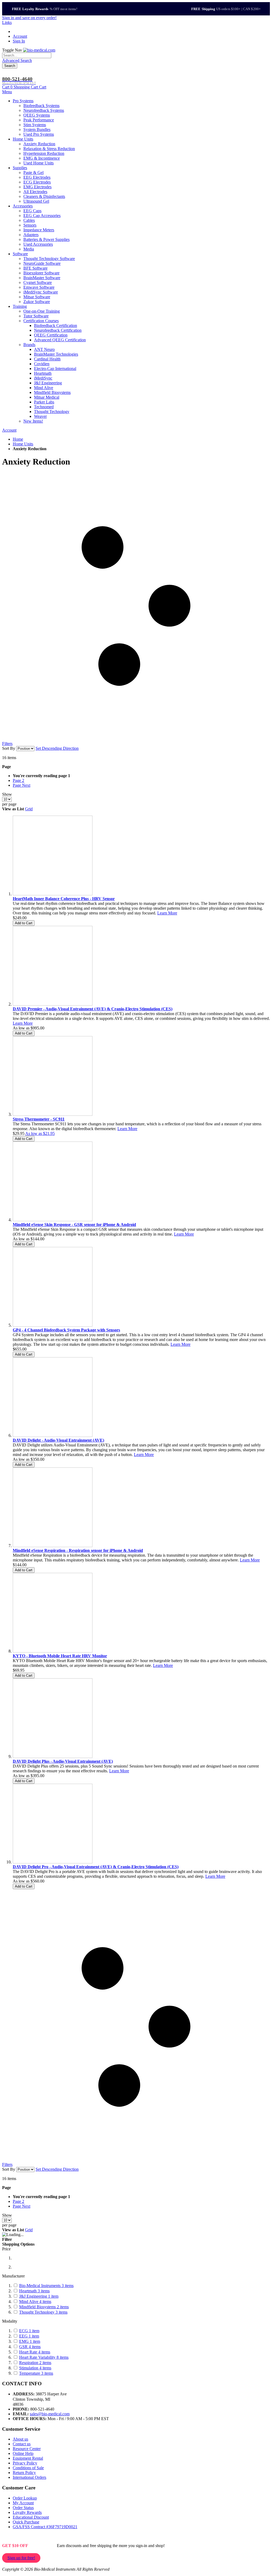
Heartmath (34, 2291)
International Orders (29, 2477)
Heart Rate (35, 2352)
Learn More (167, 913)
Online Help (23, 2453)
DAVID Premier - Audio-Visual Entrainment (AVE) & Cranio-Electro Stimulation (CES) (93, 1009)
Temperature (36, 2373)
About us (20, 2439)
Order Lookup (25, 2498)
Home (18, 439)
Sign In (19, 41)
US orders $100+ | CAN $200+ (226, 9)
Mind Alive (35, 2302)
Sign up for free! (21, 2558)
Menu (7, 92)
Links (7, 22)
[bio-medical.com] (39, 50)
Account (20, 36)
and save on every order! (29, 18)
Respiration (35, 2363)
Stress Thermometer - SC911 (39, 1119)
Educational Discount (31, 2517)
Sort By (9, 748)
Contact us (22, 2444)
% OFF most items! (45, 9)
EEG (29, 2336)
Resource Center (27, 2449)
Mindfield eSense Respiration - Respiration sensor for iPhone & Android (78, 1550)
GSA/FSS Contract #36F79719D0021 (45, 2527)
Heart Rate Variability (44, 2357)
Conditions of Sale (28, 2468)
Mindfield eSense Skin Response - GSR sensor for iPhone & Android (74, 1225)
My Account (23, 2503)
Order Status (23, 2508)
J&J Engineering (39, 2296)
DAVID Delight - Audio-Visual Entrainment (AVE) (58, 1440)
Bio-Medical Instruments (46, 2286)
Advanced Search (17, 60)
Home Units (23, 444)
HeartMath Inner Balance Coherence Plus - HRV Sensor (64, 899)
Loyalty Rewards (27, 2512)
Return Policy (24, 2473)
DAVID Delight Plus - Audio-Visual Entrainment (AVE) (63, 1761)
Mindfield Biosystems (44, 2307)
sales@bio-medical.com (50, 2414)
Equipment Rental (28, 2458)
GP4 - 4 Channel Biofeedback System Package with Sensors (66, 1330)
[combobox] (27, 55)
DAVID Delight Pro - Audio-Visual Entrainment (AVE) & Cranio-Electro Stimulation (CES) (96, 1867)
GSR (30, 2347)
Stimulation (35, 2368)
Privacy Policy (25, 2463)
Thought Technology (43, 2312)
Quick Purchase (26, 2522)
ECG (29, 2331)
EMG (30, 2341)
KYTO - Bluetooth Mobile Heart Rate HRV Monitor (60, 1656)
